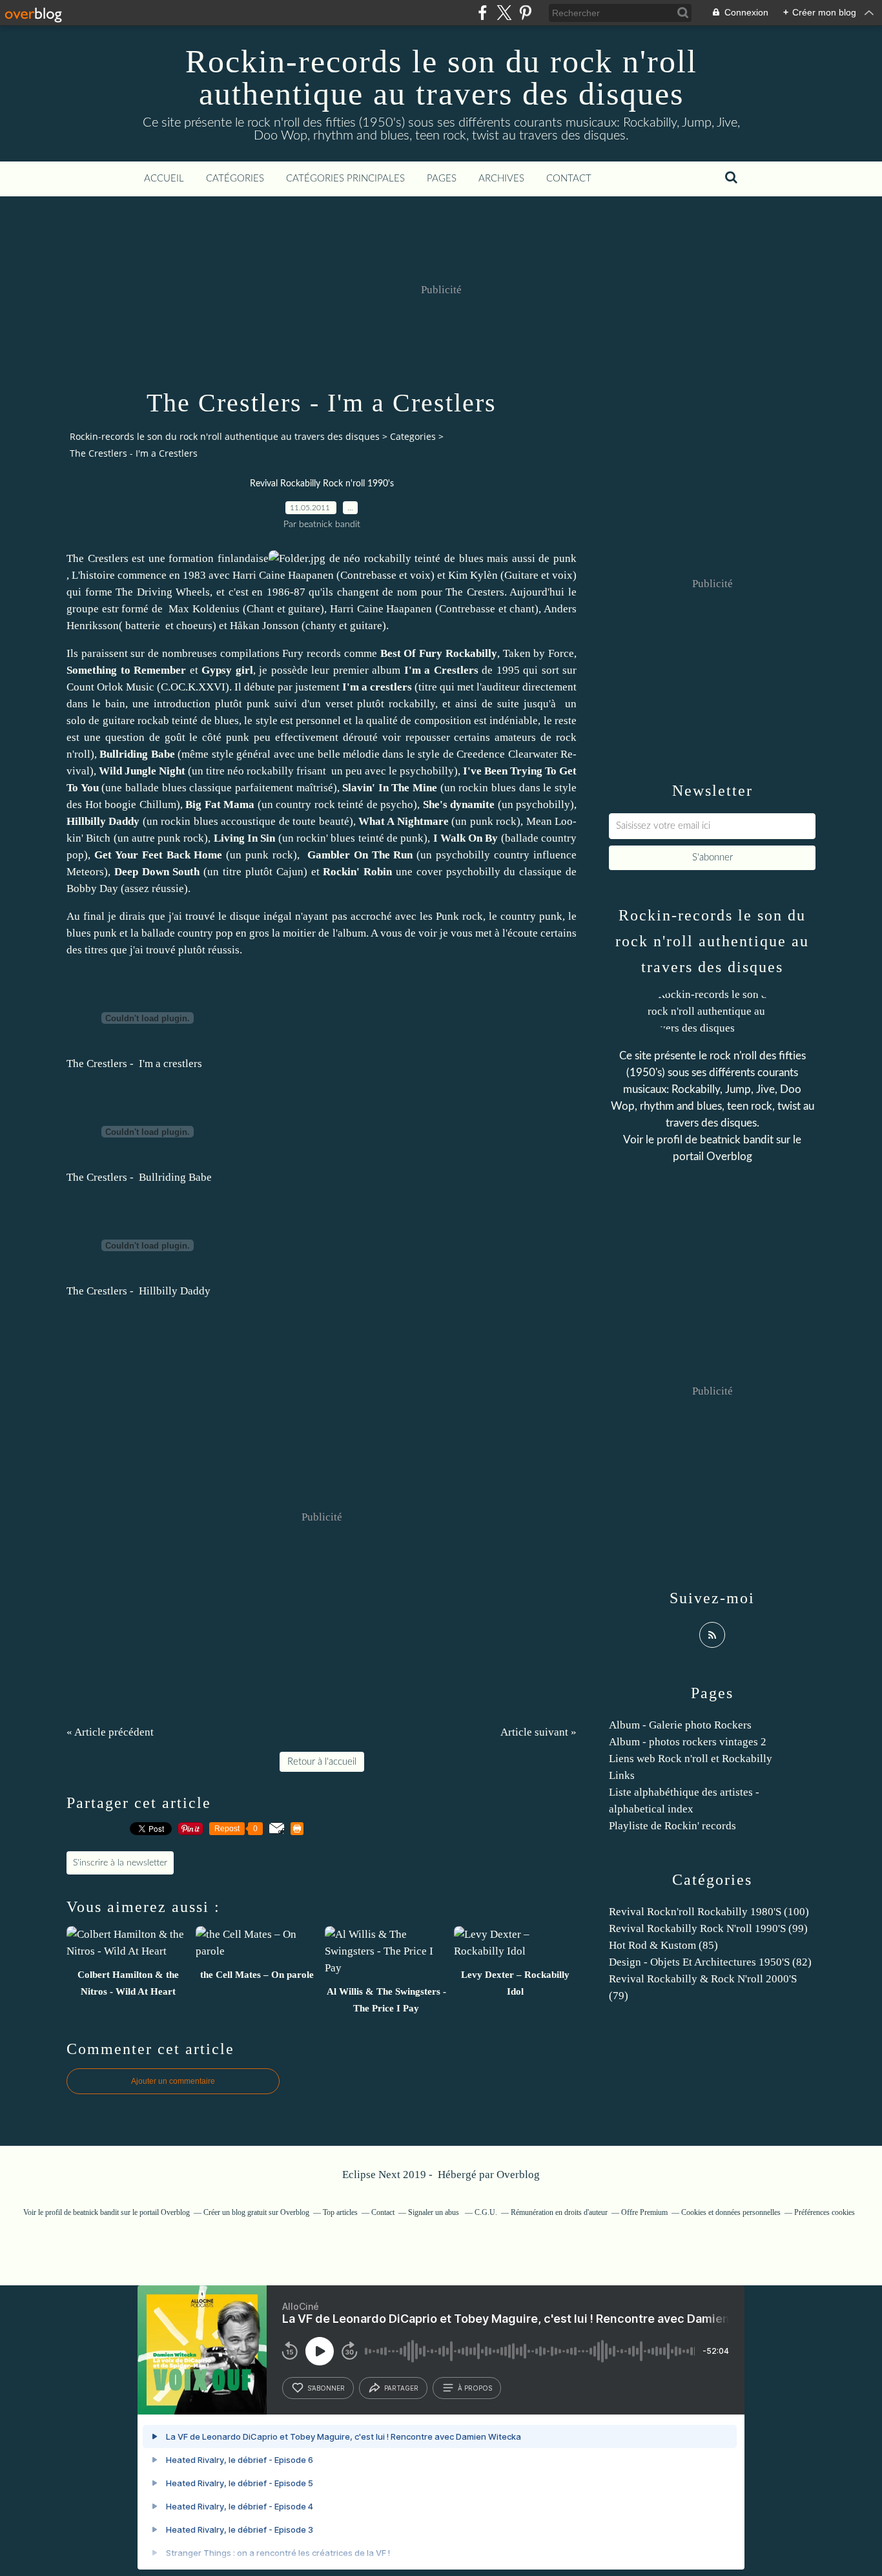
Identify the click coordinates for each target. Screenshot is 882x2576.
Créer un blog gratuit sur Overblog (256, 2212)
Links (622, 1775)
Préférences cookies (825, 2212)
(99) (708, 1928)
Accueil (164, 179)
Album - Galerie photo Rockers (680, 1725)
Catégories (235, 179)
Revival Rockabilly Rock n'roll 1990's (322, 484)
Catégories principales (345, 179)
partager (401, 2388)
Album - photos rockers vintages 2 (688, 1742)
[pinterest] (525, 13)
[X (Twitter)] (504, 13)
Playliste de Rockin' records (672, 1826)
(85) (663, 1945)
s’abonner (326, 2388)
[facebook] (483, 13)
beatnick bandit (737, 1140)
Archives (501, 179)
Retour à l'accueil (322, 1762)
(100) (709, 1912)
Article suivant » (538, 1732)
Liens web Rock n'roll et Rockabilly (691, 1759)
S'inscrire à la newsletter (120, 1863)
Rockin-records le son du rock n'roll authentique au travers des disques (441, 78)
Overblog (518, 2175)
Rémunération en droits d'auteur (559, 2212)
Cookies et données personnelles (731, 2212)
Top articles (340, 2212)
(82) (710, 1962)
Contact (569, 179)
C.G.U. (486, 2212)
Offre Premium (644, 2212)
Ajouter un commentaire (173, 2081)
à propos (475, 2388)
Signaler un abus (435, 2212)
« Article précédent (110, 1732)
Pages (442, 179)
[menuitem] (164, 179)
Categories (413, 436)
